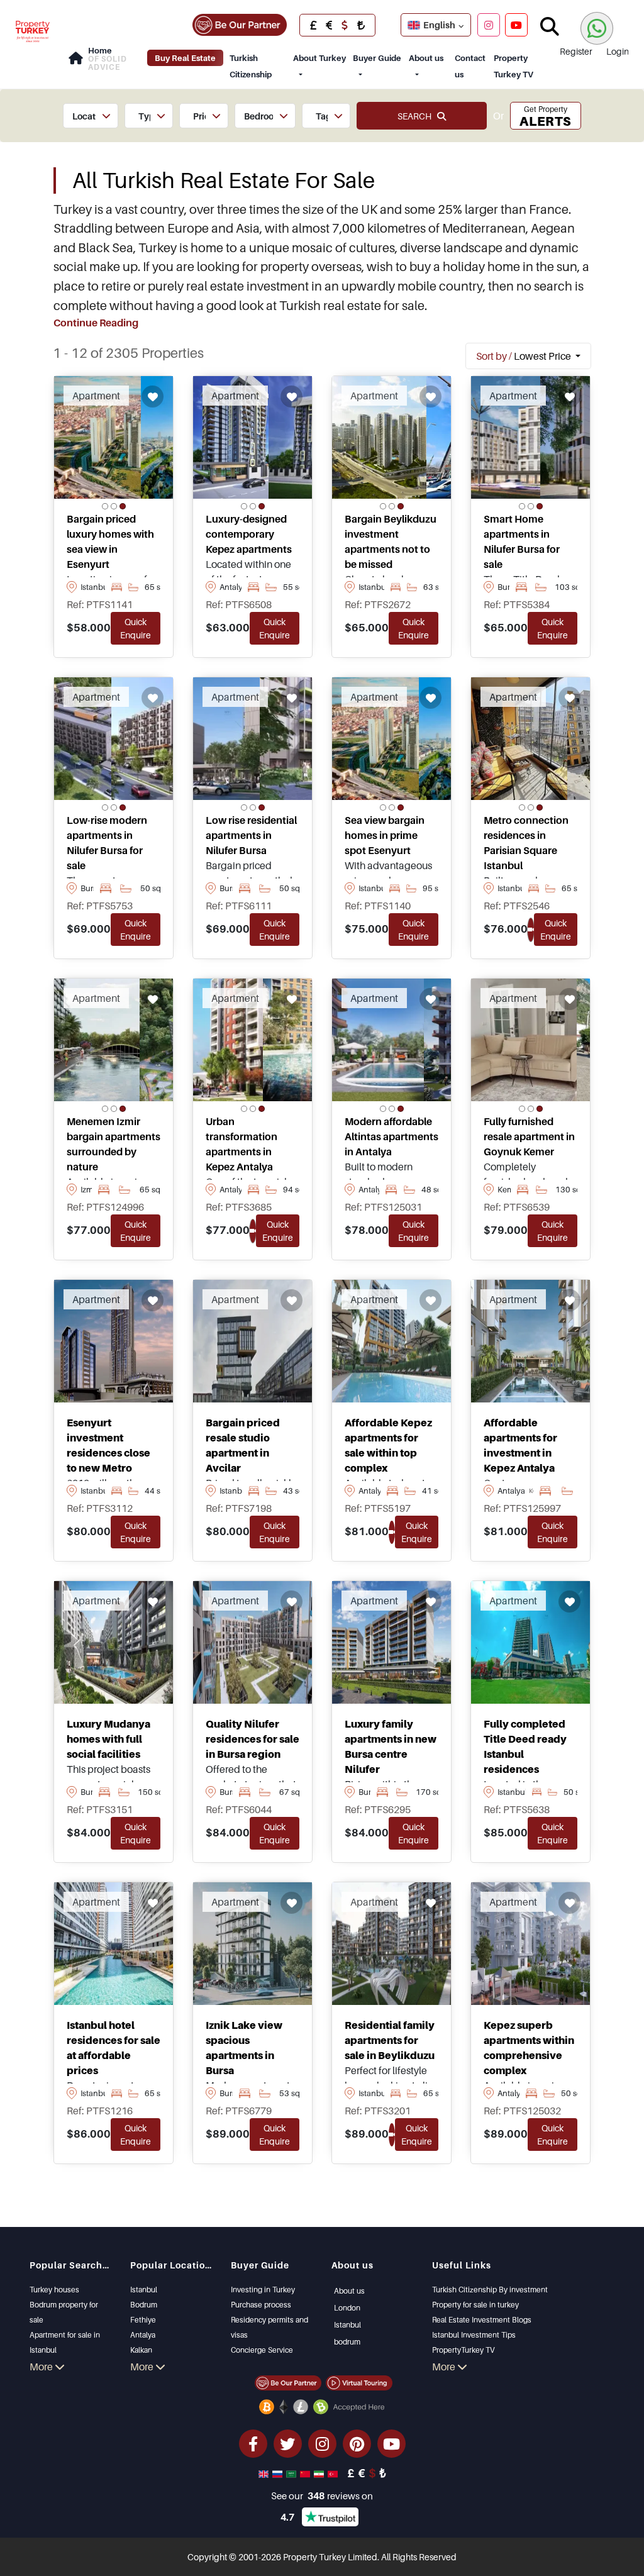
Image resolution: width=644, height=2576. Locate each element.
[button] (91, 116)
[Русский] (279, 2473)
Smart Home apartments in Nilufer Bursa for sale (522, 541)
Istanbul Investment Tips (474, 2335)
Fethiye (143, 2320)
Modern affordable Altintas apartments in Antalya (391, 1136)
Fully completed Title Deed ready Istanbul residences (525, 1746)
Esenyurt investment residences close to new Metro (108, 1445)
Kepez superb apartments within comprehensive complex (529, 2048)
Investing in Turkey (263, 2290)
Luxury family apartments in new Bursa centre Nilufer (391, 1746)
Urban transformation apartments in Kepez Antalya (241, 1144)
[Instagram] (489, 25)
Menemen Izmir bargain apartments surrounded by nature (114, 1144)
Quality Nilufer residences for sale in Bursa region (253, 1739)
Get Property (545, 117)
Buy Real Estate (185, 58)
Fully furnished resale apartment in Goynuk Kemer (529, 1136)
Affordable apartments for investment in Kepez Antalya (520, 1445)
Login (618, 51)
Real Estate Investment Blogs (482, 2320)
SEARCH (417, 116)
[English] (265, 2473)
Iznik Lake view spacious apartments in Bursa (244, 2048)
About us (426, 58)
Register (576, 51)
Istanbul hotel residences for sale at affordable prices (114, 2048)
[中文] (306, 2473)
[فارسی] (320, 2473)
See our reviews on (322, 2495)
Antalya (143, 2335)
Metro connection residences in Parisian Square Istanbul (526, 843)
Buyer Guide (377, 58)
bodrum (347, 2342)
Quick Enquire (136, 628)
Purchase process (261, 2305)
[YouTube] (516, 25)
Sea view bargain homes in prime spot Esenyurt (385, 835)
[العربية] (292, 2473)
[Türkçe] (334, 2473)
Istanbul (144, 2290)
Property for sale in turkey (475, 2305)
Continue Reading (96, 323)
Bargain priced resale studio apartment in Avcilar (243, 1445)
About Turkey (319, 58)
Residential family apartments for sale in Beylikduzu (390, 2040)
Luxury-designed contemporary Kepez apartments (249, 534)
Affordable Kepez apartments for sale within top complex (388, 1445)
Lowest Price (525, 356)
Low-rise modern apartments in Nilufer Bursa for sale (107, 843)
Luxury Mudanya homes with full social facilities (108, 1739)
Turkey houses (54, 2290)
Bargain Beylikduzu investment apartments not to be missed (391, 541)
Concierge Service (262, 2350)
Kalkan (141, 2350)
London (347, 2308)
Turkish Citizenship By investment (490, 2290)
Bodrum (144, 2305)
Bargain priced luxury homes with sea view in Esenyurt (110, 541)
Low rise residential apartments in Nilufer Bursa (251, 835)
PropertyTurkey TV (463, 2350)
